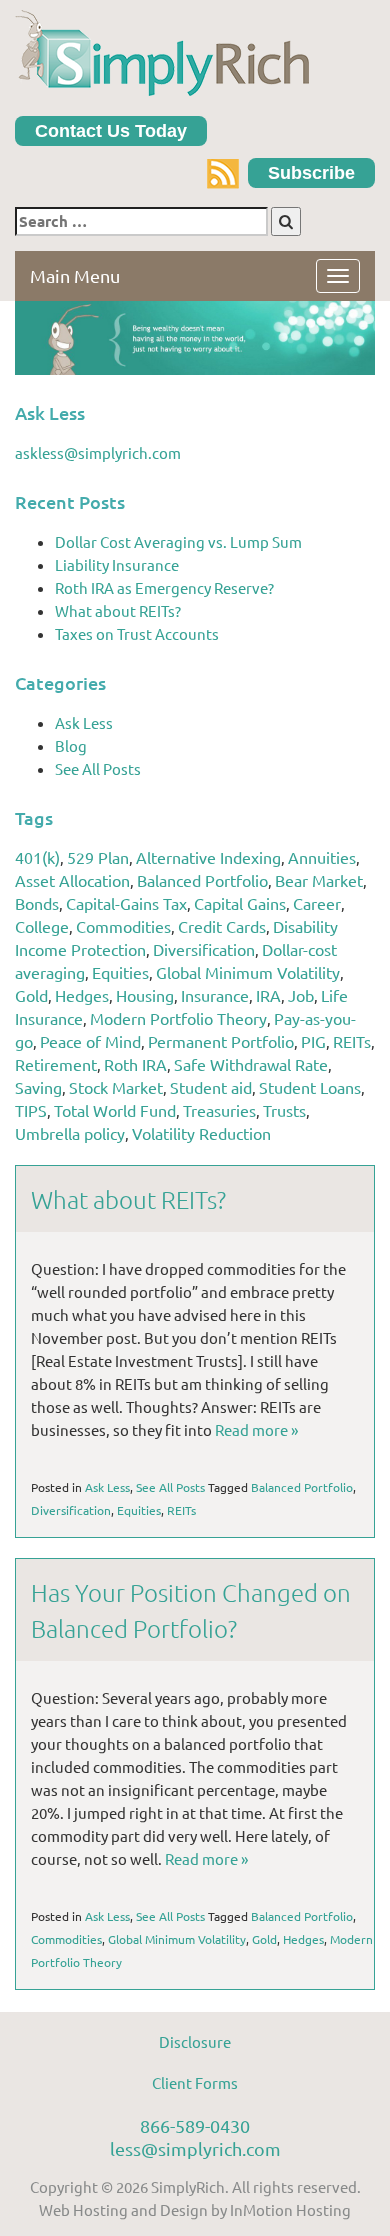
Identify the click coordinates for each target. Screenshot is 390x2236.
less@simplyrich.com (195, 2148)
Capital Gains (240, 903)
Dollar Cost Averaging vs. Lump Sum (178, 541)
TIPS (31, 1110)
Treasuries (219, 1110)
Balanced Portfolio (202, 880)
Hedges (82, 995)
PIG (313, 1041)
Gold (31, 995)
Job (301, 995)
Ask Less (84, 722)
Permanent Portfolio (221, 1041)
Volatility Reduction (201, 1133)
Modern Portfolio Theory (178, 1018)
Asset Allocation (72, 880)
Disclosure (195, 2041)
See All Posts (98, 768)
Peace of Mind (90, 1041)
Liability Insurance (117, 564)
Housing (145, 995)
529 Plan (98, 857)
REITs (352, 1041)
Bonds (37, 903)
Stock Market (116, 1087)
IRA (268, 995)
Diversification (204, 949)
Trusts (284, 1110)
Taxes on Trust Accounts (137, 633)
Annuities (322, 857)
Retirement (56, 1064)
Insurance (215, 995)
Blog (71, 745)
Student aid (211, 1087)
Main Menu (75, 275)
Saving (38, 1087)
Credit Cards (222, 926)
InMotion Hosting (290, 2209)
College (42, 926)
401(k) (37, 857)
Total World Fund (115, 1110)
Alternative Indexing (208, 857)
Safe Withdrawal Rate (251, 1064)
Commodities (123, 926)
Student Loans (310, 1087)
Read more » (256, 1429)
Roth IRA (135, 1064)
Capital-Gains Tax (126, 903)
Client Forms (195, 2082)
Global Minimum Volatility (248, 972)
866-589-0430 (195, 2125)
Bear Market (319, 880)
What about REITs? (118, 610)
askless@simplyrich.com (98, 452)
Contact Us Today (111, 131)
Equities (120, 972)
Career (317, 903)
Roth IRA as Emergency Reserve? (164, 587)
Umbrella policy (70, 1133)
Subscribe (311, 173)
